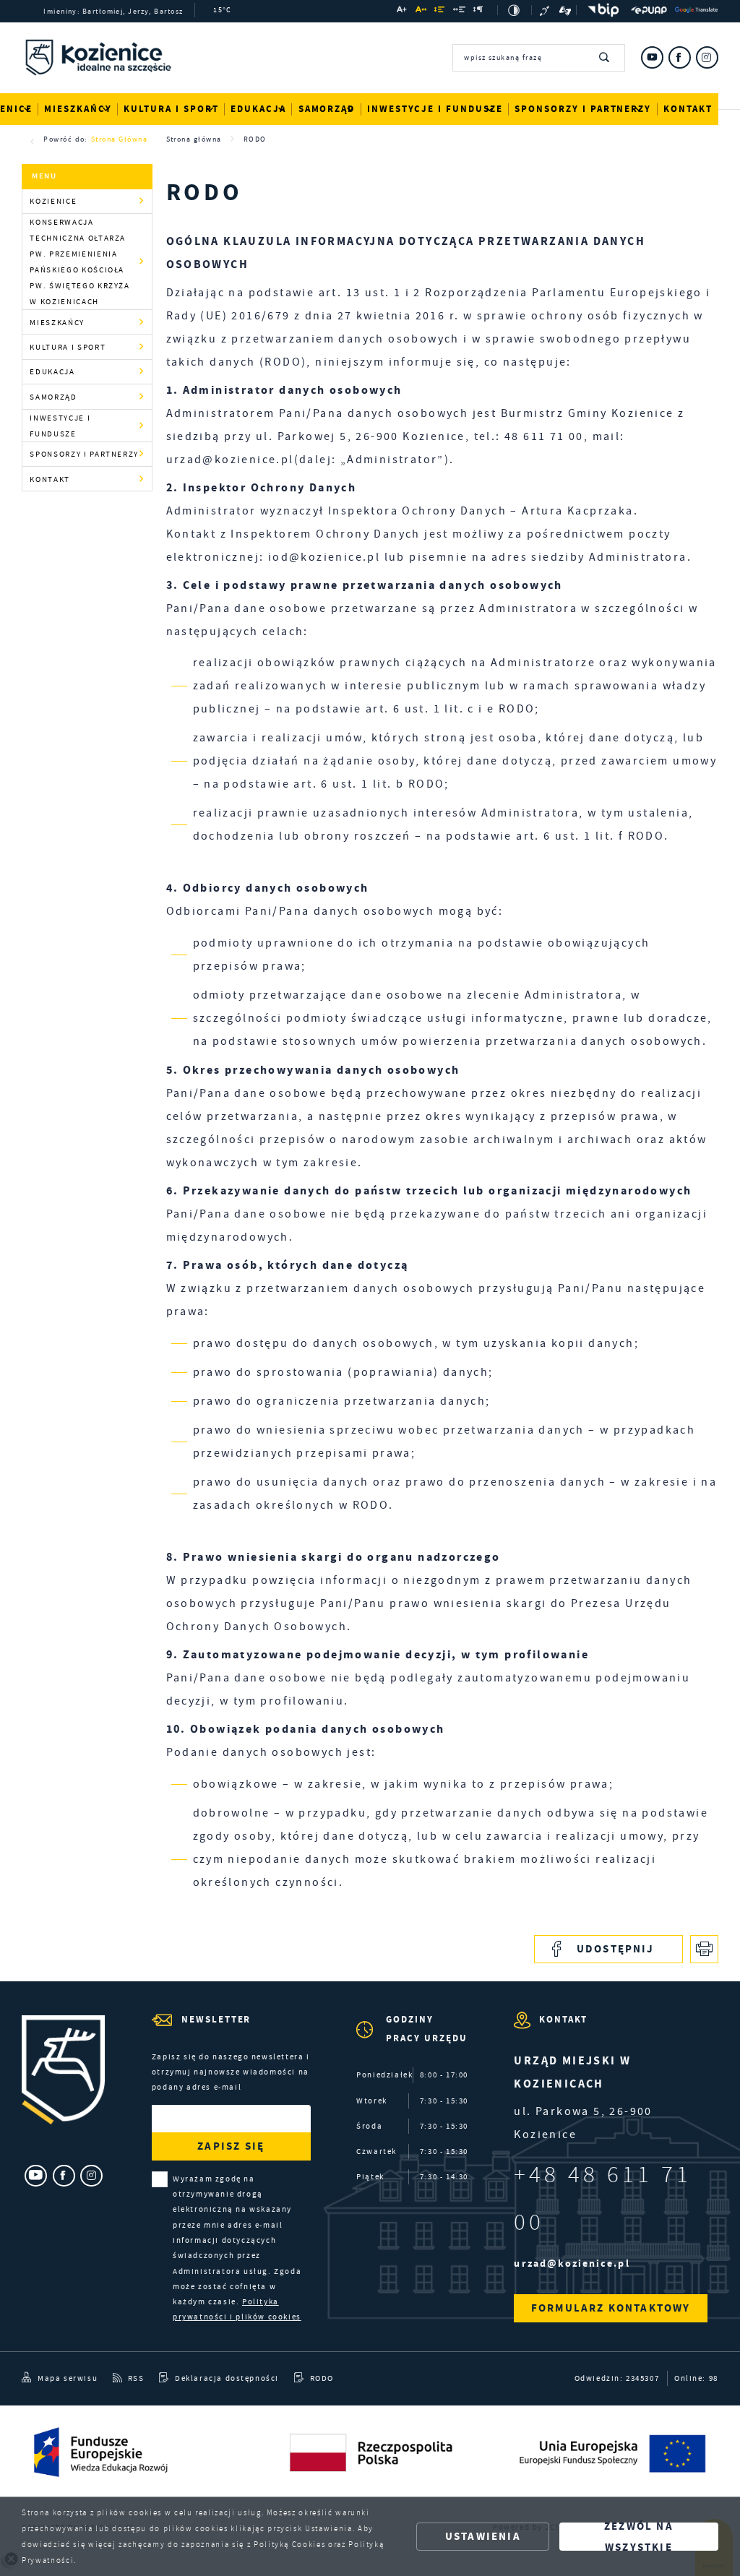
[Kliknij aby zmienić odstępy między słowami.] (459, 11)
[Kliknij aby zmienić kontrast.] (515, 10)
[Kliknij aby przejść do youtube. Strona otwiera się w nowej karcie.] (652, 57)
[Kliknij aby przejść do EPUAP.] (649, 10)
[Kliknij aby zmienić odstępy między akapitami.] (479, 11)
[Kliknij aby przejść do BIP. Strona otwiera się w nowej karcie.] (601, 10)
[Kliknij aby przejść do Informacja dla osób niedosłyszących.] (546, 10)
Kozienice (53, 201)
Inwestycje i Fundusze (435, 109)
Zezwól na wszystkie (639, 2537)
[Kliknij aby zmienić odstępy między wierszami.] (440, 11)
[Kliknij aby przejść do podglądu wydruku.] (704, 1949)
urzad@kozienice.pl (572, 2263)
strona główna (119, 139)
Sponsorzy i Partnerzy (583, 109)
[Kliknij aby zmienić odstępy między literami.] (421, 11)
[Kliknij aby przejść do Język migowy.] (565, 10)
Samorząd (327, 109)
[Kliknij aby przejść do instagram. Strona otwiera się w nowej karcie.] (707, 57)
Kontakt (688, 109)
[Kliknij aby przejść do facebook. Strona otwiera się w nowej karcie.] (680, 57)
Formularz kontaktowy (611, 2308)
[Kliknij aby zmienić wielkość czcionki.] (403, 11)
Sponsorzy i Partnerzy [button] (84, 454)
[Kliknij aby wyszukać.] (605, 58)
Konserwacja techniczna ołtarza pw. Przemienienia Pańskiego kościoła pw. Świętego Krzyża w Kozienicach (79, 262)
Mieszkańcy (78, 109)
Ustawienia (483, 2536)
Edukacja (258, 109)
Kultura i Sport (171, 109)
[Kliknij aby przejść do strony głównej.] (98, 60)
